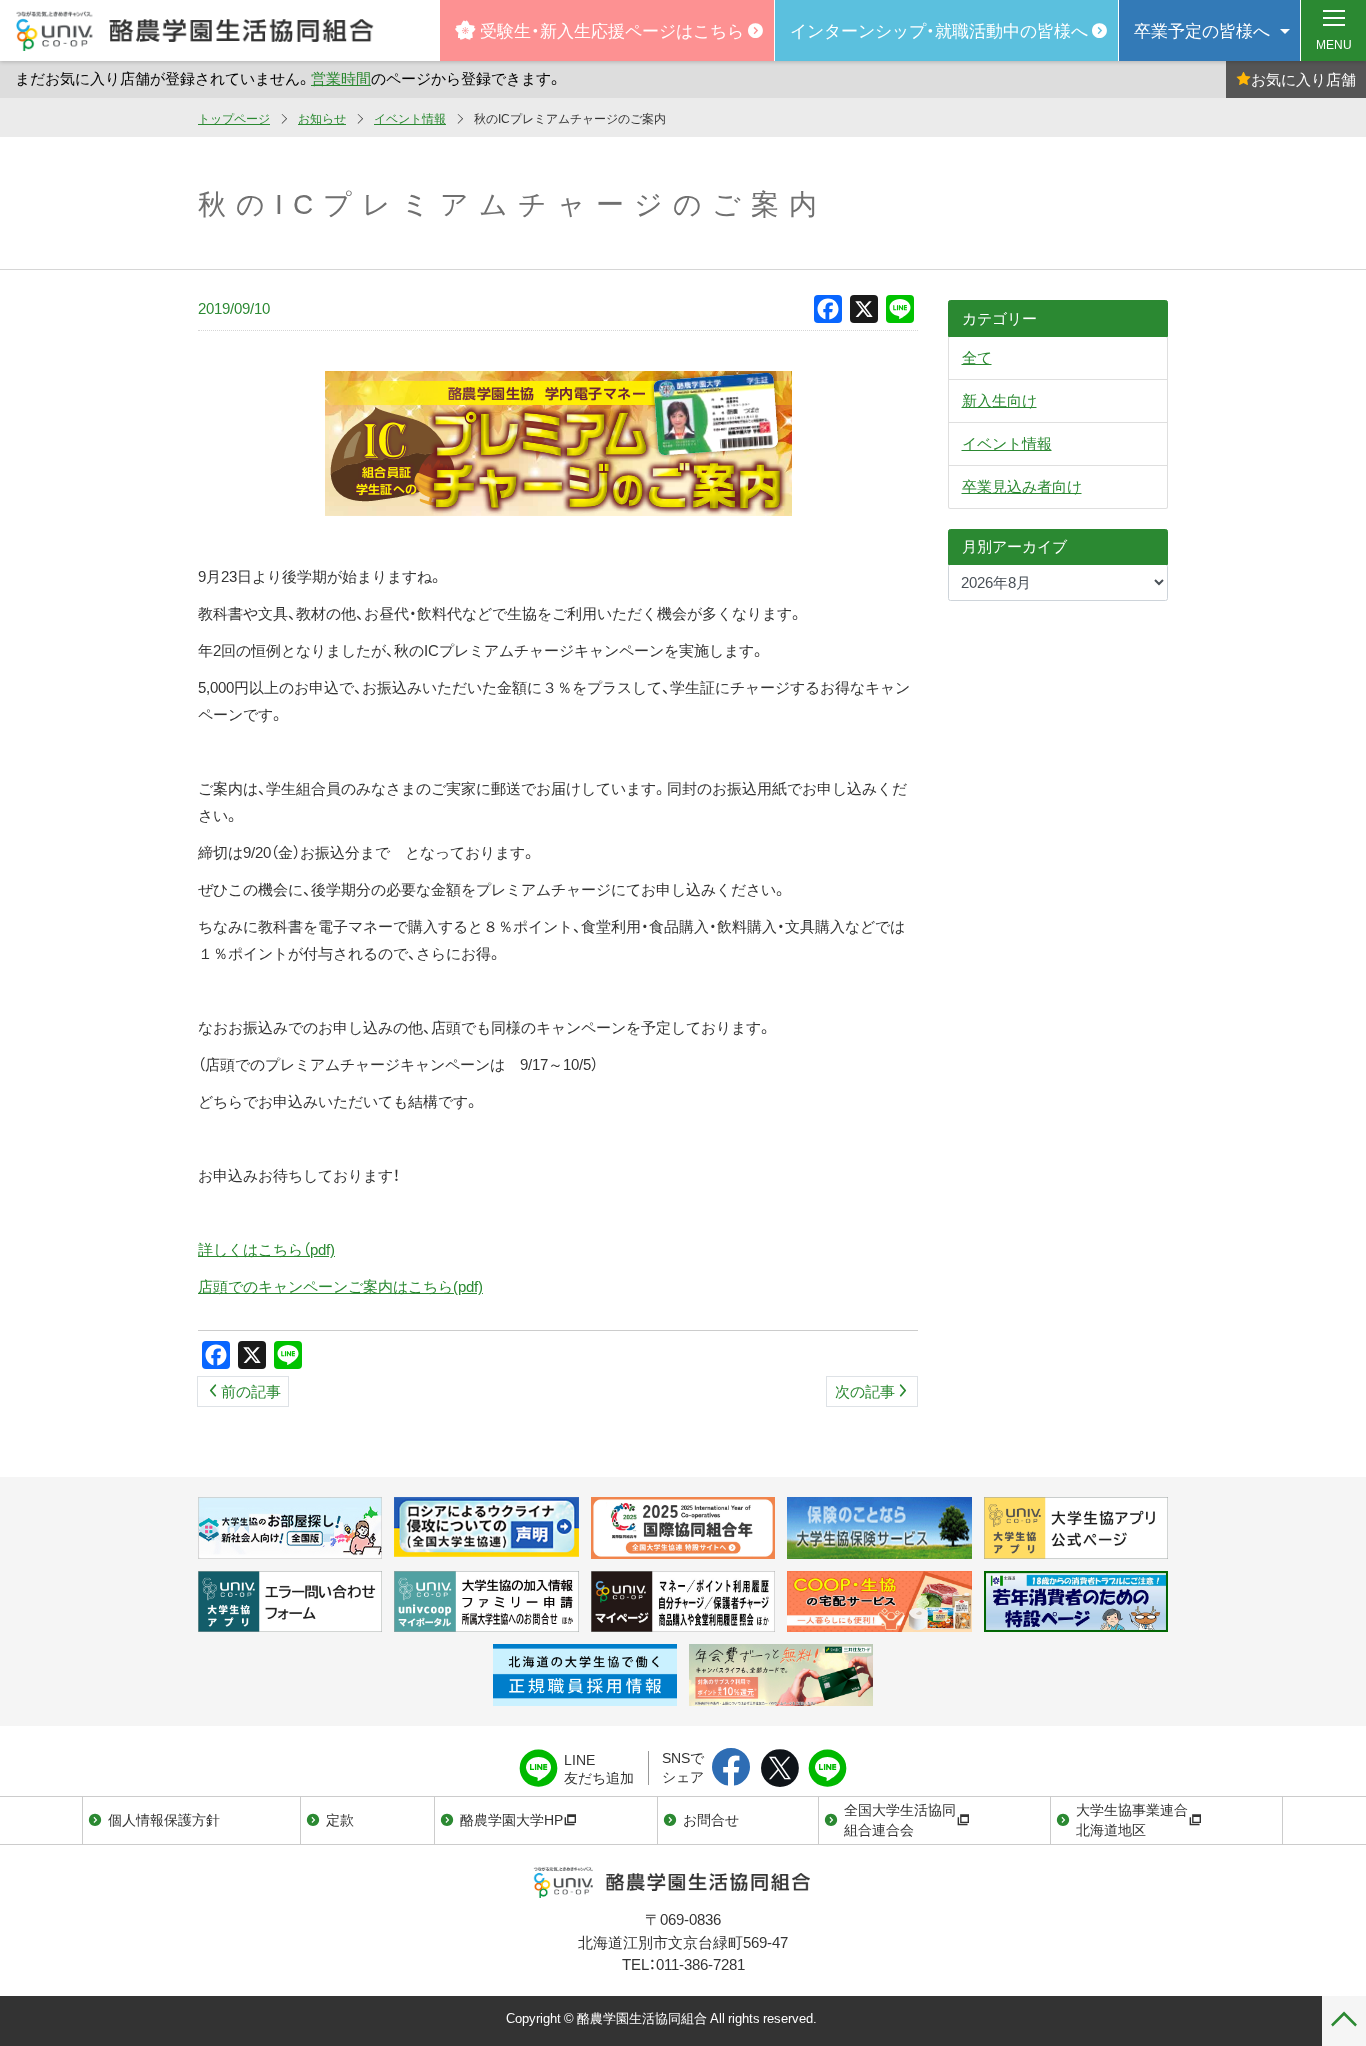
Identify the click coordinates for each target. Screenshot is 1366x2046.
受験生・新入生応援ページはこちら (612, 29)
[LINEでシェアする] (827, 1769)
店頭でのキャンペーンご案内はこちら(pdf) (340, 1286)
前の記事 (251, 1391)
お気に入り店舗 (1303, 79)
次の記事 (865, 1391)
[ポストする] (779, 1769)
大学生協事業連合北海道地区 (1132, 1819)
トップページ (234, 118)
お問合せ (711, 1819)
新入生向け (999, 400)
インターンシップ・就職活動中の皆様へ (939, 29)
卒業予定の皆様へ (1202, 29)
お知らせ (322, 118)
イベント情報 (410, 118)
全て (977, 357)
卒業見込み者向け (1022, 486)
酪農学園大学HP (511, 1819)
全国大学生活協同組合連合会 (900, 1819)
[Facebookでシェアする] (731, 1769)
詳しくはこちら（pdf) (266, 1249)
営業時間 (341, 78)
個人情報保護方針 (164, 1819)
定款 (340, 1819)
